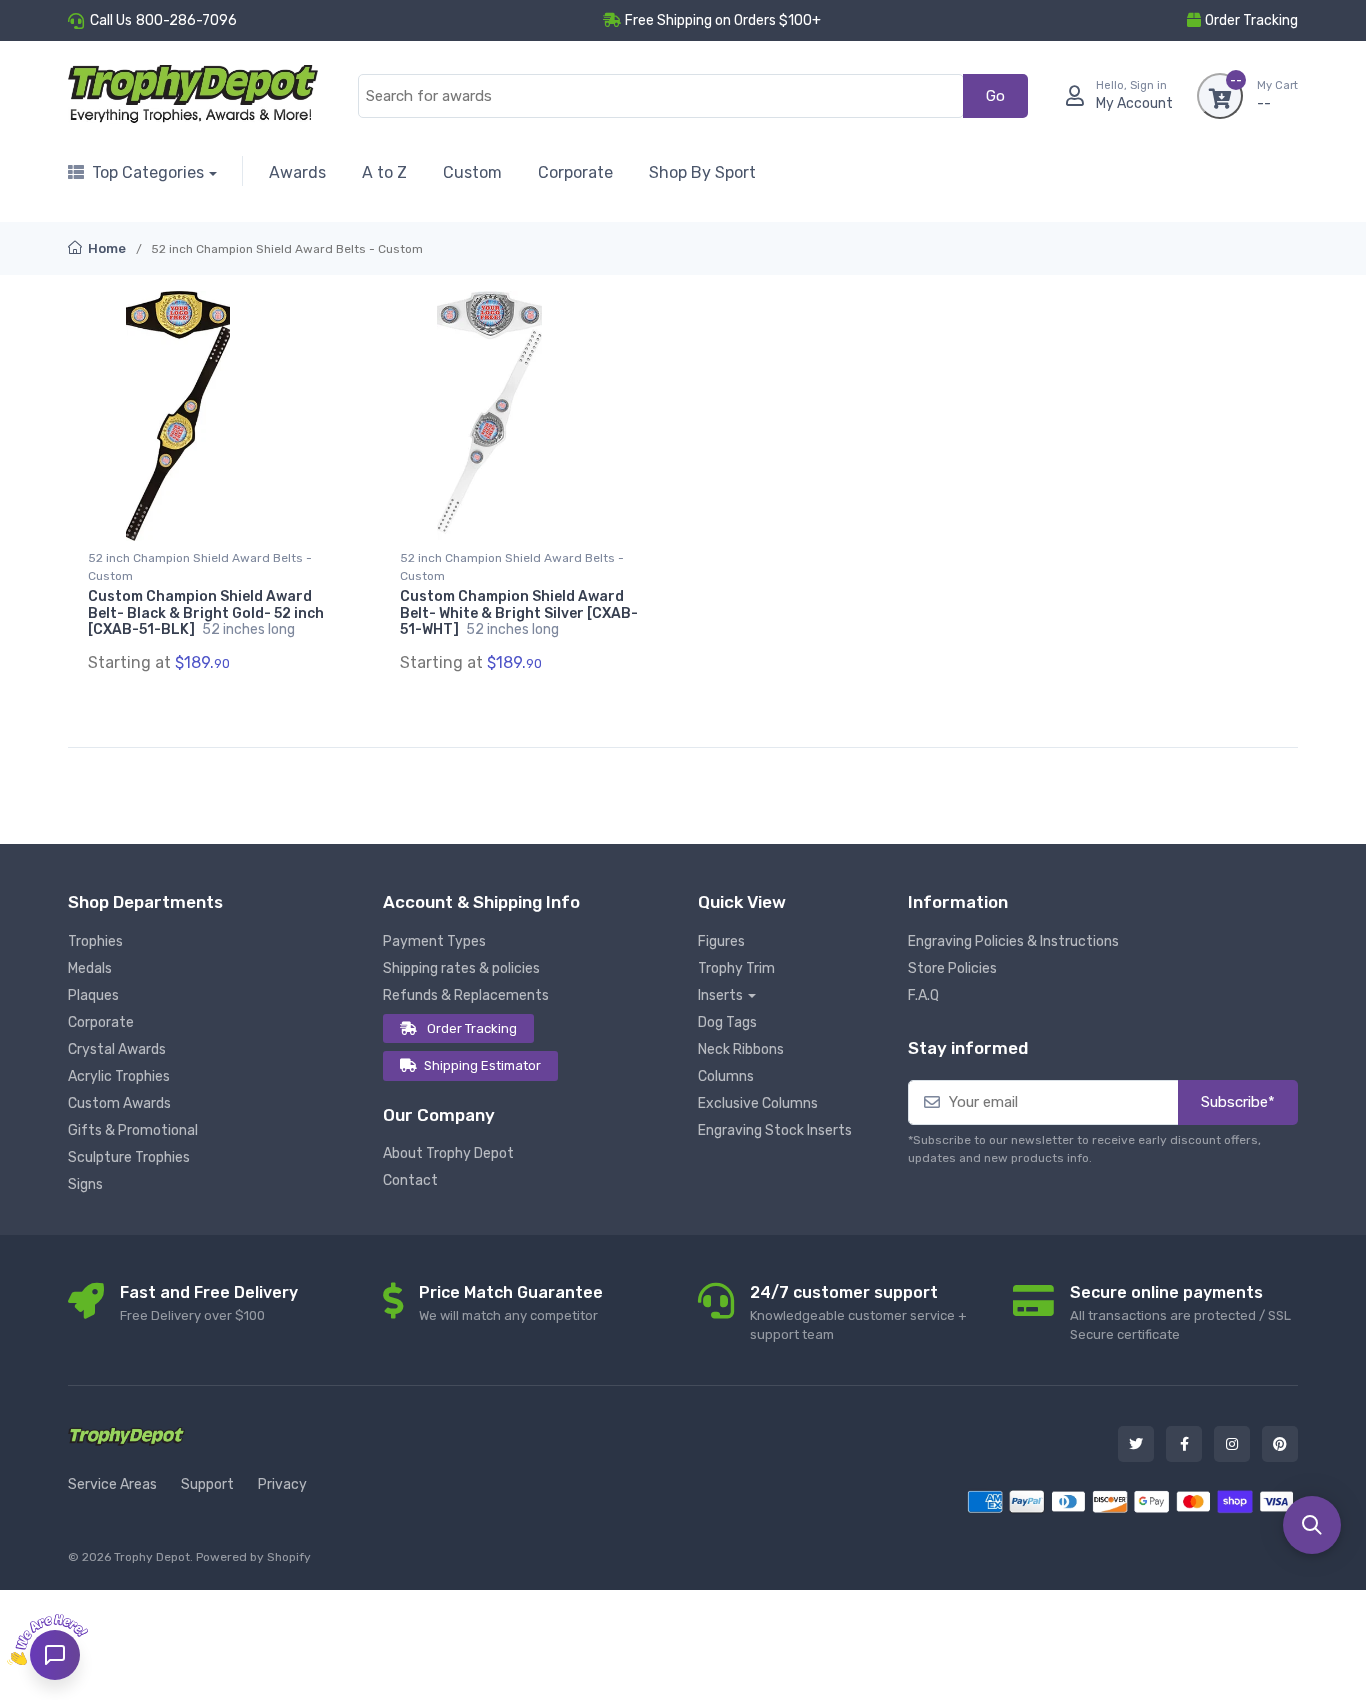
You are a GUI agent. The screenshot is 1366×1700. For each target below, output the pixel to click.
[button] (1312, 1525)
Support (207, 1484)
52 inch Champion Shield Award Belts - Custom (200, 567)
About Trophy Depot (448, 1153)
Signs (85, 1184)
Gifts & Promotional (133, 1130)
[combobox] (661, 96)
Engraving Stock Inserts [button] (775, 1130)
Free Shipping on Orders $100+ (723, 20)
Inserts (720, 995)
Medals (90, 968)
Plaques (93, 995)
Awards (297, 172)
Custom (472, 172)
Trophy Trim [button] (736, 968)
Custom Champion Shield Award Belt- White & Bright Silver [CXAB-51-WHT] (519, 613)
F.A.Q (923, 995)
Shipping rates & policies (461, 968)
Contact (410, 1180)
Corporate (575, 172)
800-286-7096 (186, 20)
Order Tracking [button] (1251, 20)
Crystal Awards (117, 1049)
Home (105, 248)
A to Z (384, 172)
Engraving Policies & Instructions (1013, 941)
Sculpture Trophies (129, 1157)
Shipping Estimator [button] (482, 1065)
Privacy (282, 1484)
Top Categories (148, 172)
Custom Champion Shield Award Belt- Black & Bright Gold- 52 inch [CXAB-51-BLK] (206, 613)
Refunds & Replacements (466, 995)
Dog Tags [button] (727, 1022)
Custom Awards (119, 1103)
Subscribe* (1238, 1102)
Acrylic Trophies (119, 1076)
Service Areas (112, 1484)
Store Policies (952, 968)
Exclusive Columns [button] (758, 1103)
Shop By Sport (702, 172)
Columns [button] (726, 1076)
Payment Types (434, 941)
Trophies (95, 941)
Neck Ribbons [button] (741, 1049)
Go (995, 96)
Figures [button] (721, 941)
